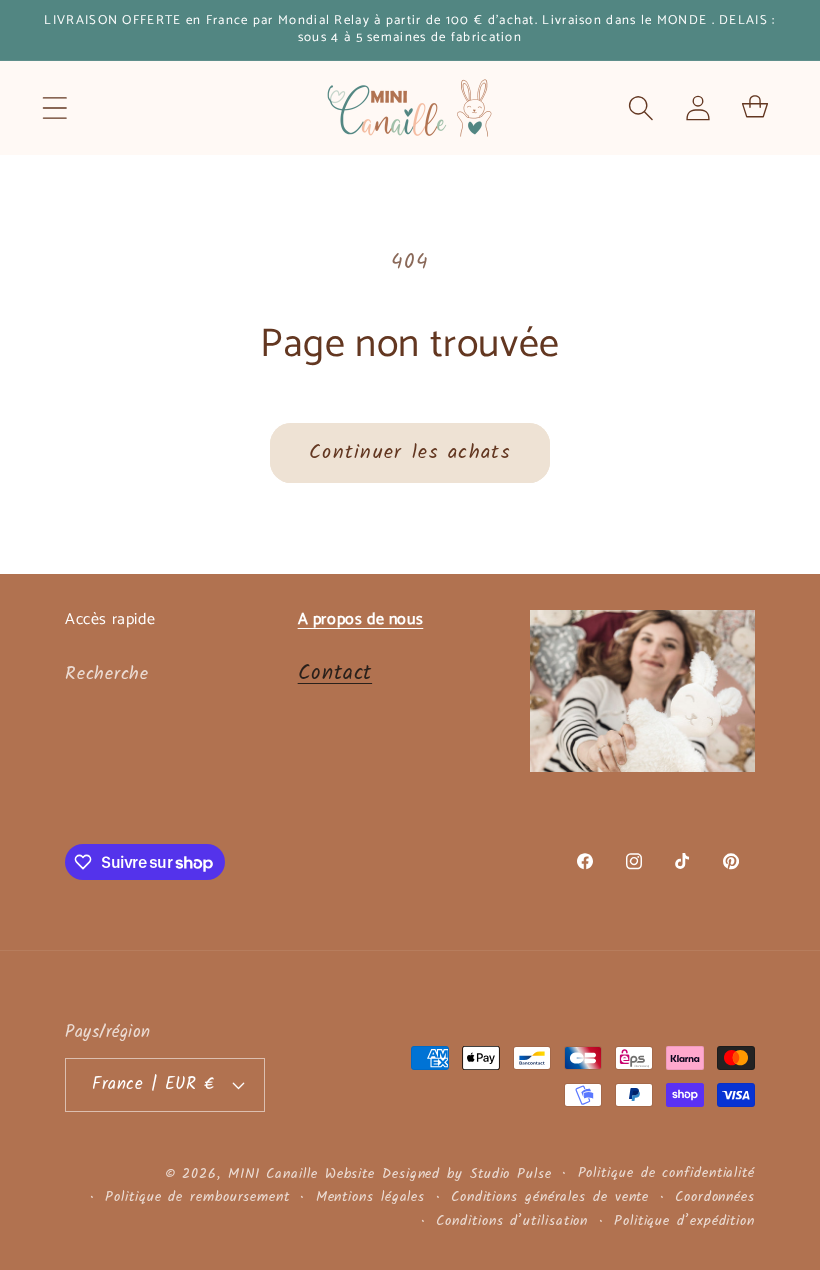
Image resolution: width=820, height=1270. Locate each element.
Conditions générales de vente (550, 1198)
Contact (335, 673)
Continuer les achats (410, 452)
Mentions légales (371, 1198)
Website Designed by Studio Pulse (438, 1174)
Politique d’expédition (684, 1222)
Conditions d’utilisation (512, 1222)
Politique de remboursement (197, 1198)
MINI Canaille (273, 1174)
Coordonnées (715, 1198)
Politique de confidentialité (666, 1174)
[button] (54, 107)
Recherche (107, 674)
